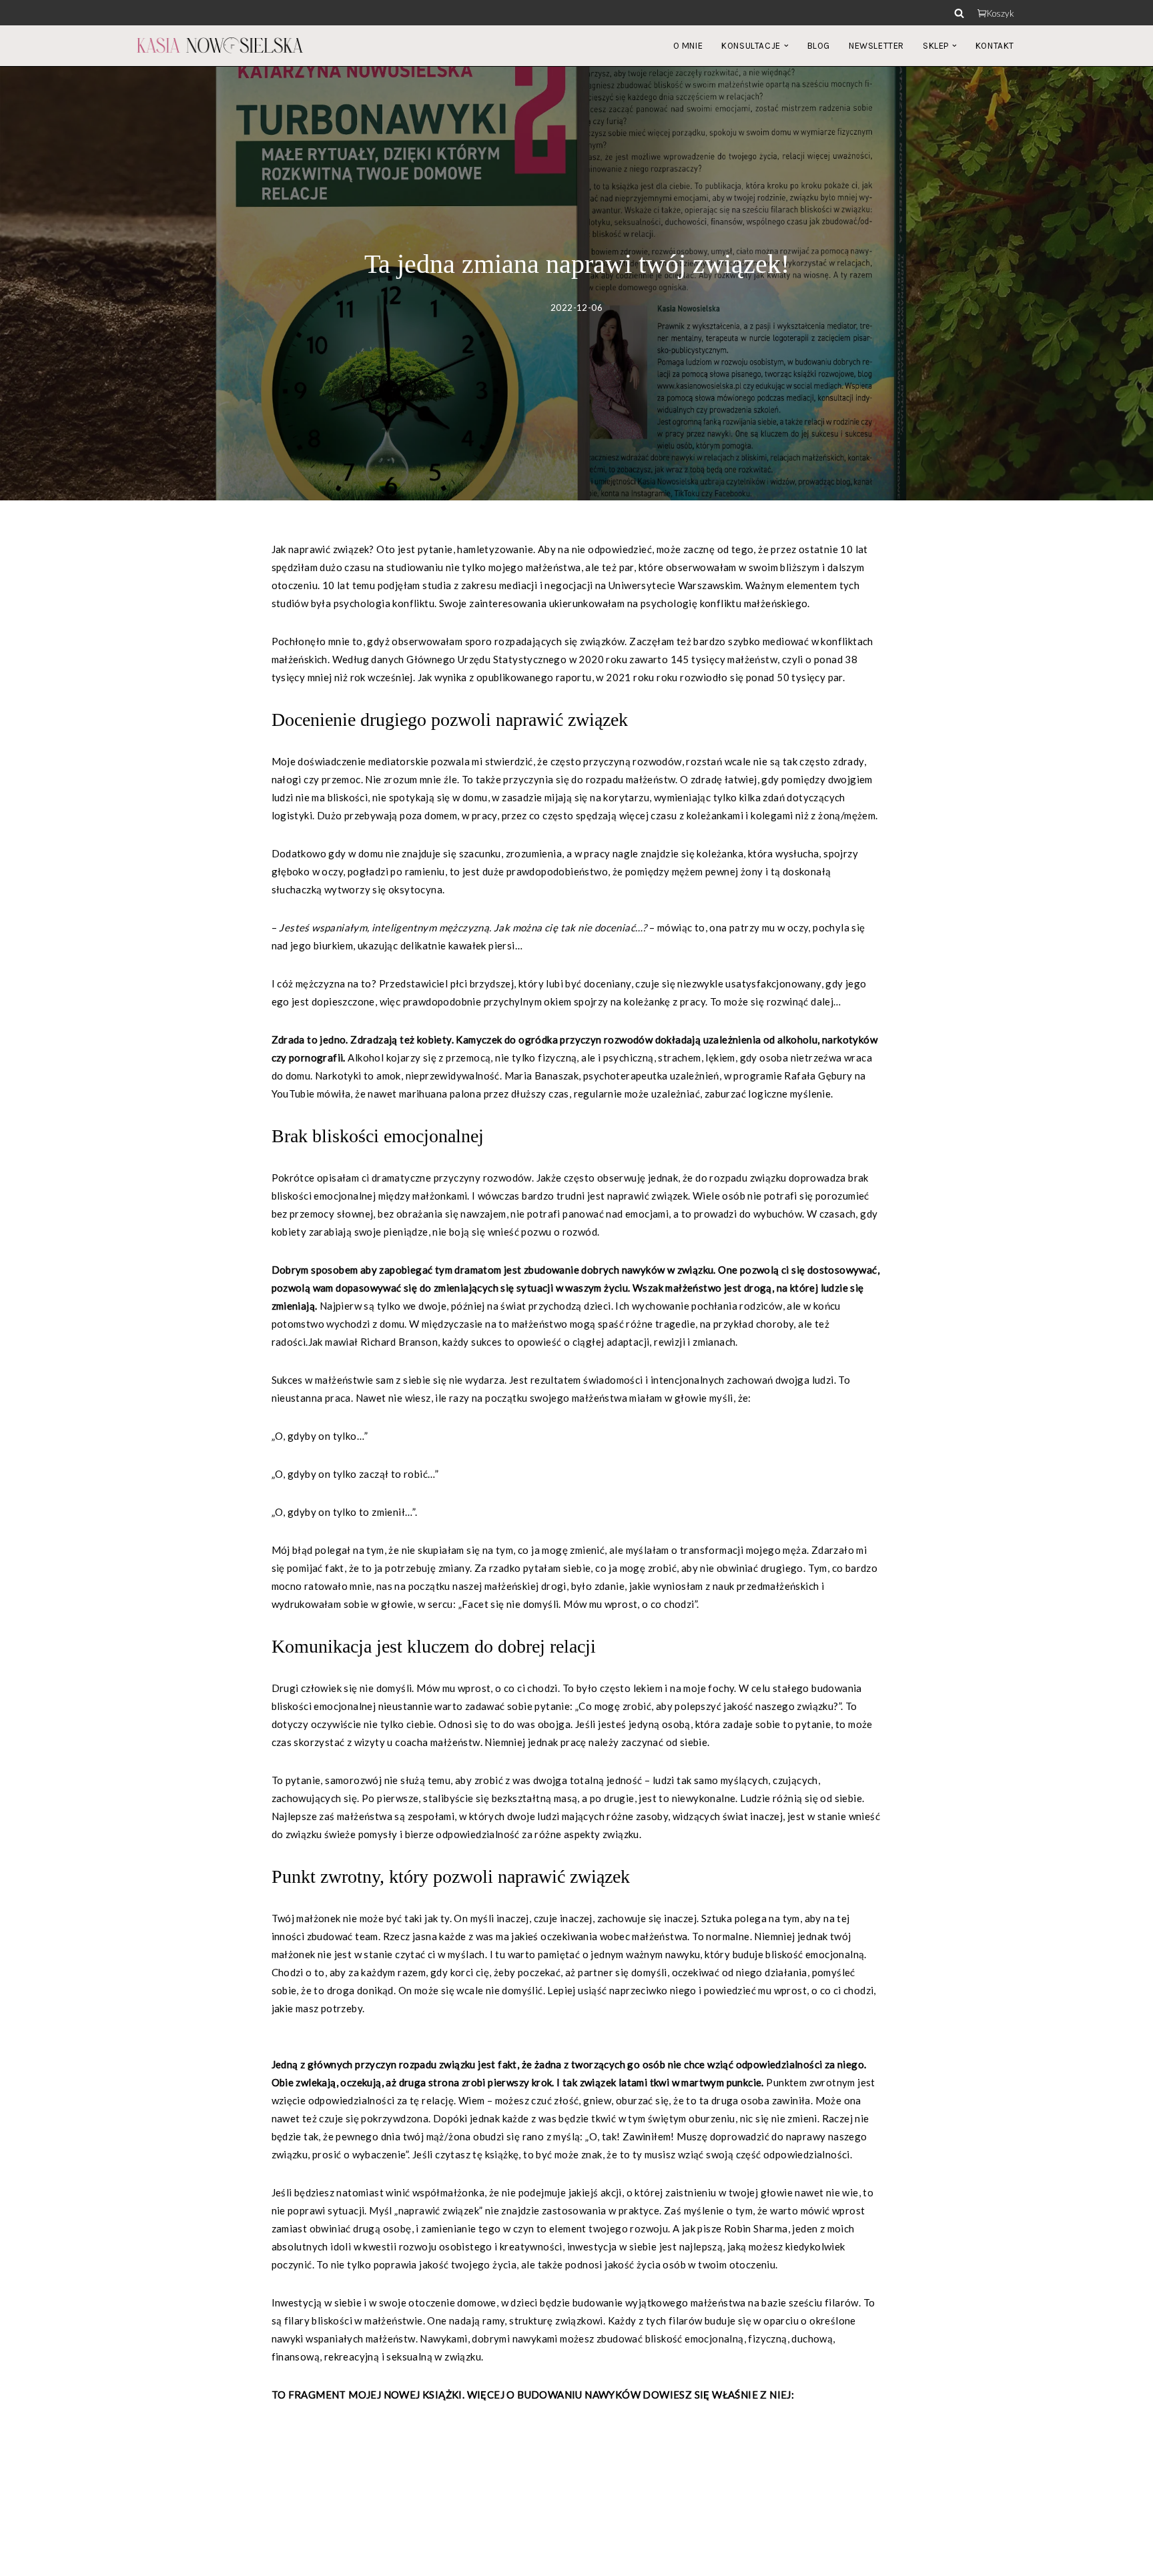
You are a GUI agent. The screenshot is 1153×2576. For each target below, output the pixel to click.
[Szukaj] (959, 13)
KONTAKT (995, 46)
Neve (148, 2559)
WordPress (253, 2559)
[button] (786, 46)
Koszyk (1001, 13)
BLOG (819, 46)
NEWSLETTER (876, 46)
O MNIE (688, 46)
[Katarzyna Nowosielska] (220, 45)
